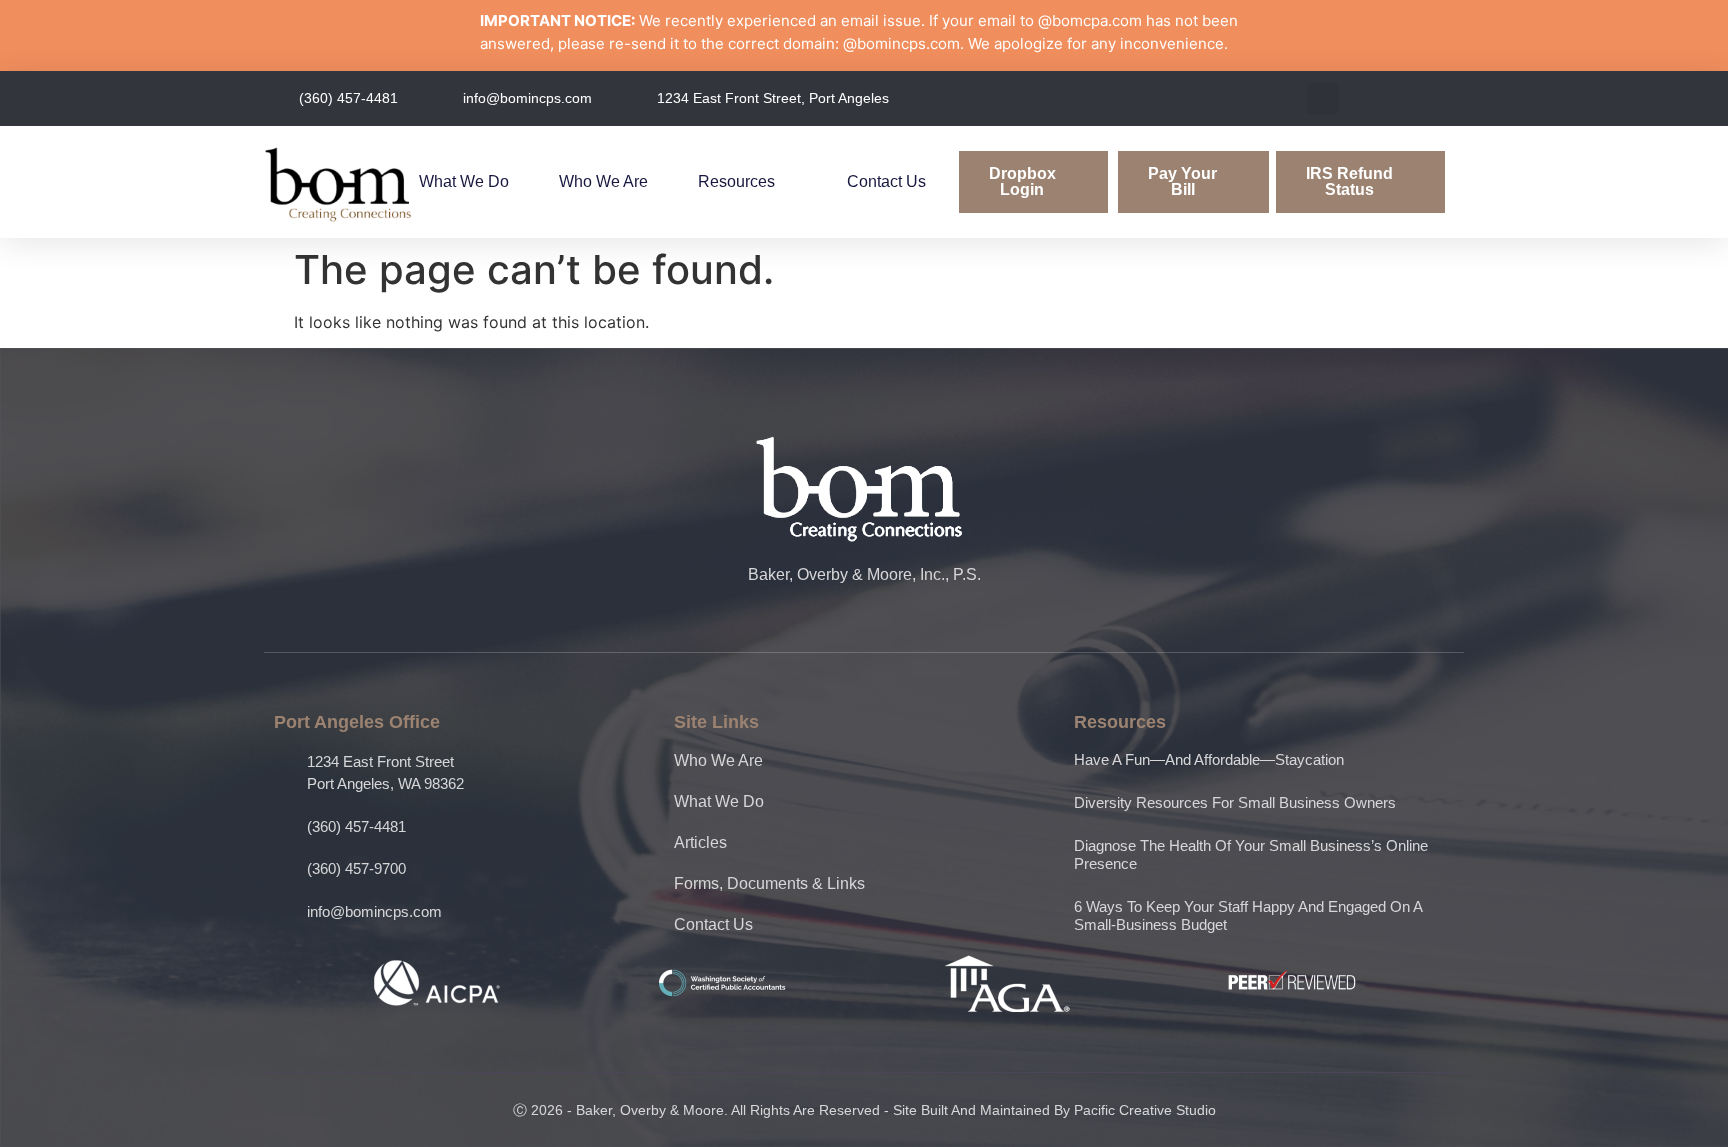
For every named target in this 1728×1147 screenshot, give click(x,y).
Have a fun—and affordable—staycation (1209, 759)
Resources (736, 181)
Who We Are (603, 181)
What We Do (464, 181)
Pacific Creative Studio (1145, 1110)
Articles (700, 842)
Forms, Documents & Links (769, 883)
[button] (1322, 98)
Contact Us (886, 181)
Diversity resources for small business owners (1235, 802)
